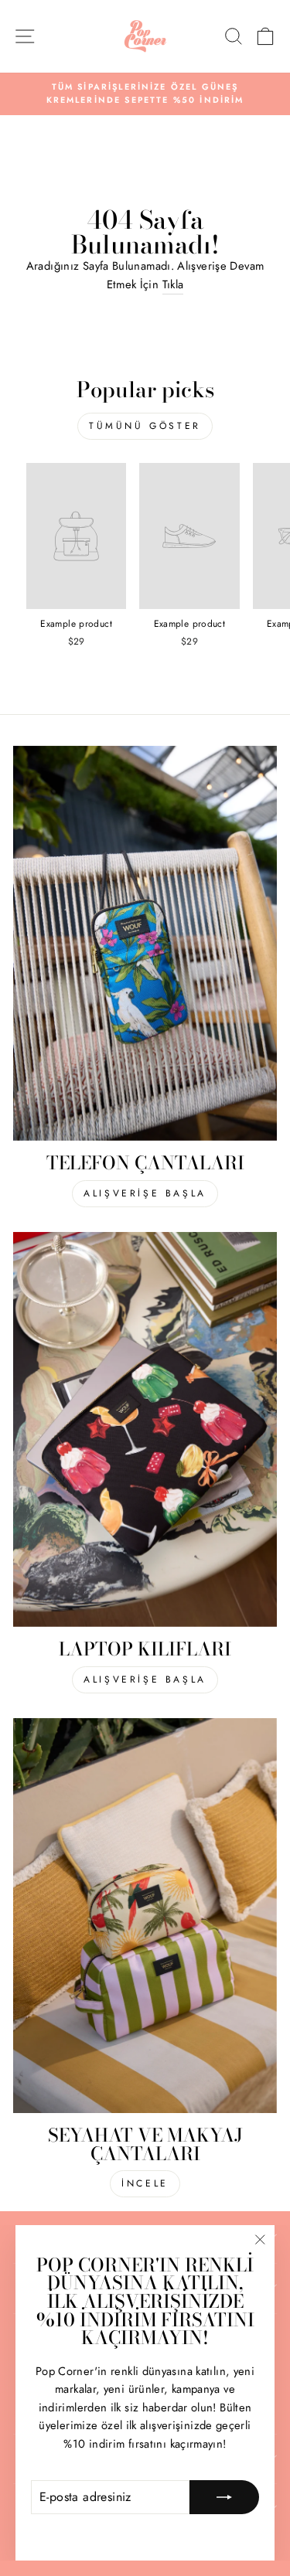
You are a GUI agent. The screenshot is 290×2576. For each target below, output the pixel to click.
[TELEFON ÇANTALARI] (145, 944)
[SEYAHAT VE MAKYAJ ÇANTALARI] (145, 1916)
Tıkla (173, 284)
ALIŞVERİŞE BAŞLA (145, 1193)
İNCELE (145, 2183)
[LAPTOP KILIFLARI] (145, 1430)
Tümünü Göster (145, 426)
